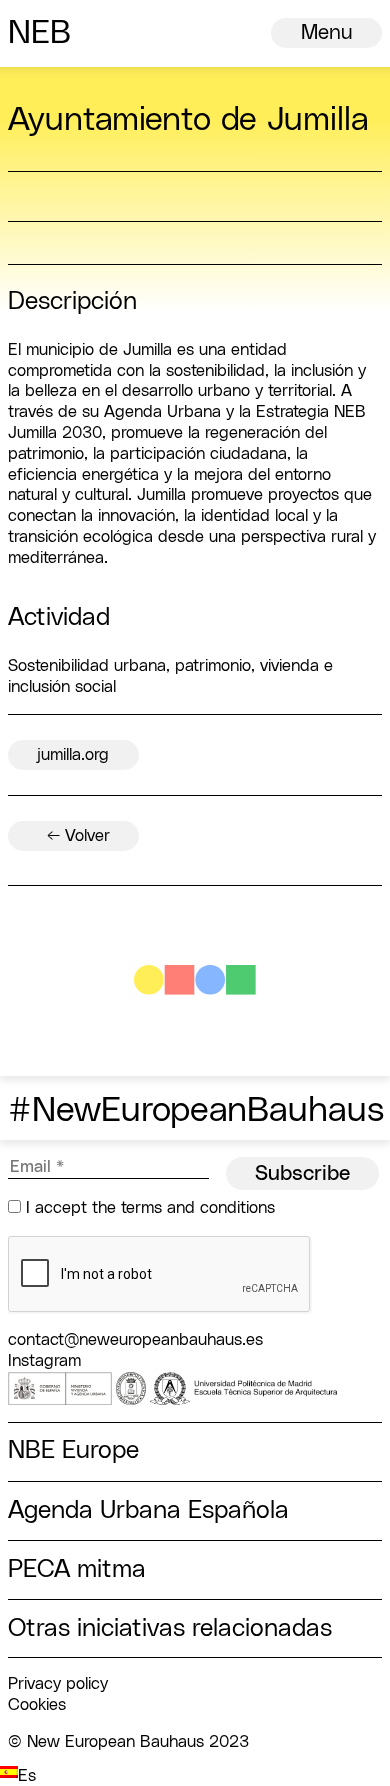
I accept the (148, 1208)
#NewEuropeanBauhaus (196, 1110)
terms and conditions (198, 1208)
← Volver (78, 836)
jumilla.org (73, 755)
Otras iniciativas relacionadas (170, 1628)
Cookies (37, 1705)
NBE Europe (73, 1450)
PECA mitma (77, 1569)
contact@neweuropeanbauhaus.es (135, 1340)
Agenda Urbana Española (148, 1510)
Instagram (44, 1361)
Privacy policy (58, 1684)
